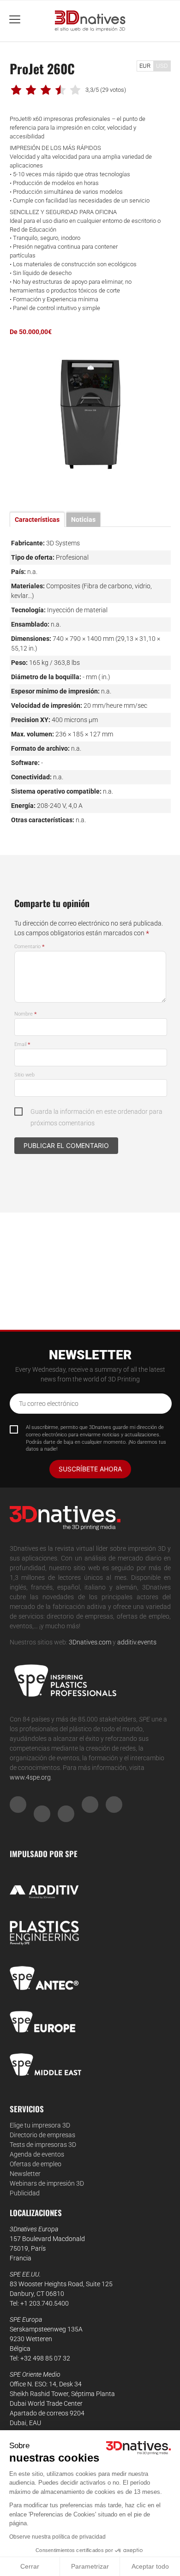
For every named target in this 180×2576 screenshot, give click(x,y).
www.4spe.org (30, 1777)
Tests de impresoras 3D (43, 2145)
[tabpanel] (90, 415)
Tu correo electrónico (49, 1404)
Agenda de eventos (37, 2154)
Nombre (26, 1014)
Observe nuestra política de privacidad (57, 2537)
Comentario (30, 947)
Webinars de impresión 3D (47, 2183)
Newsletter (25, 2174)
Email (22, 1044)
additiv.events (137, 1642)
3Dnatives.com (90, 1642)
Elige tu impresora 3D (40, 2125)
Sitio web (24, 1075)
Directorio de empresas (42, 2135)
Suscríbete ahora (90, 1469)
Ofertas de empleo (36, 2164)
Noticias (83, 520)
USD (162, 66)
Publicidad (25, 2193)
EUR (145, 66)
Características (37, 520)
